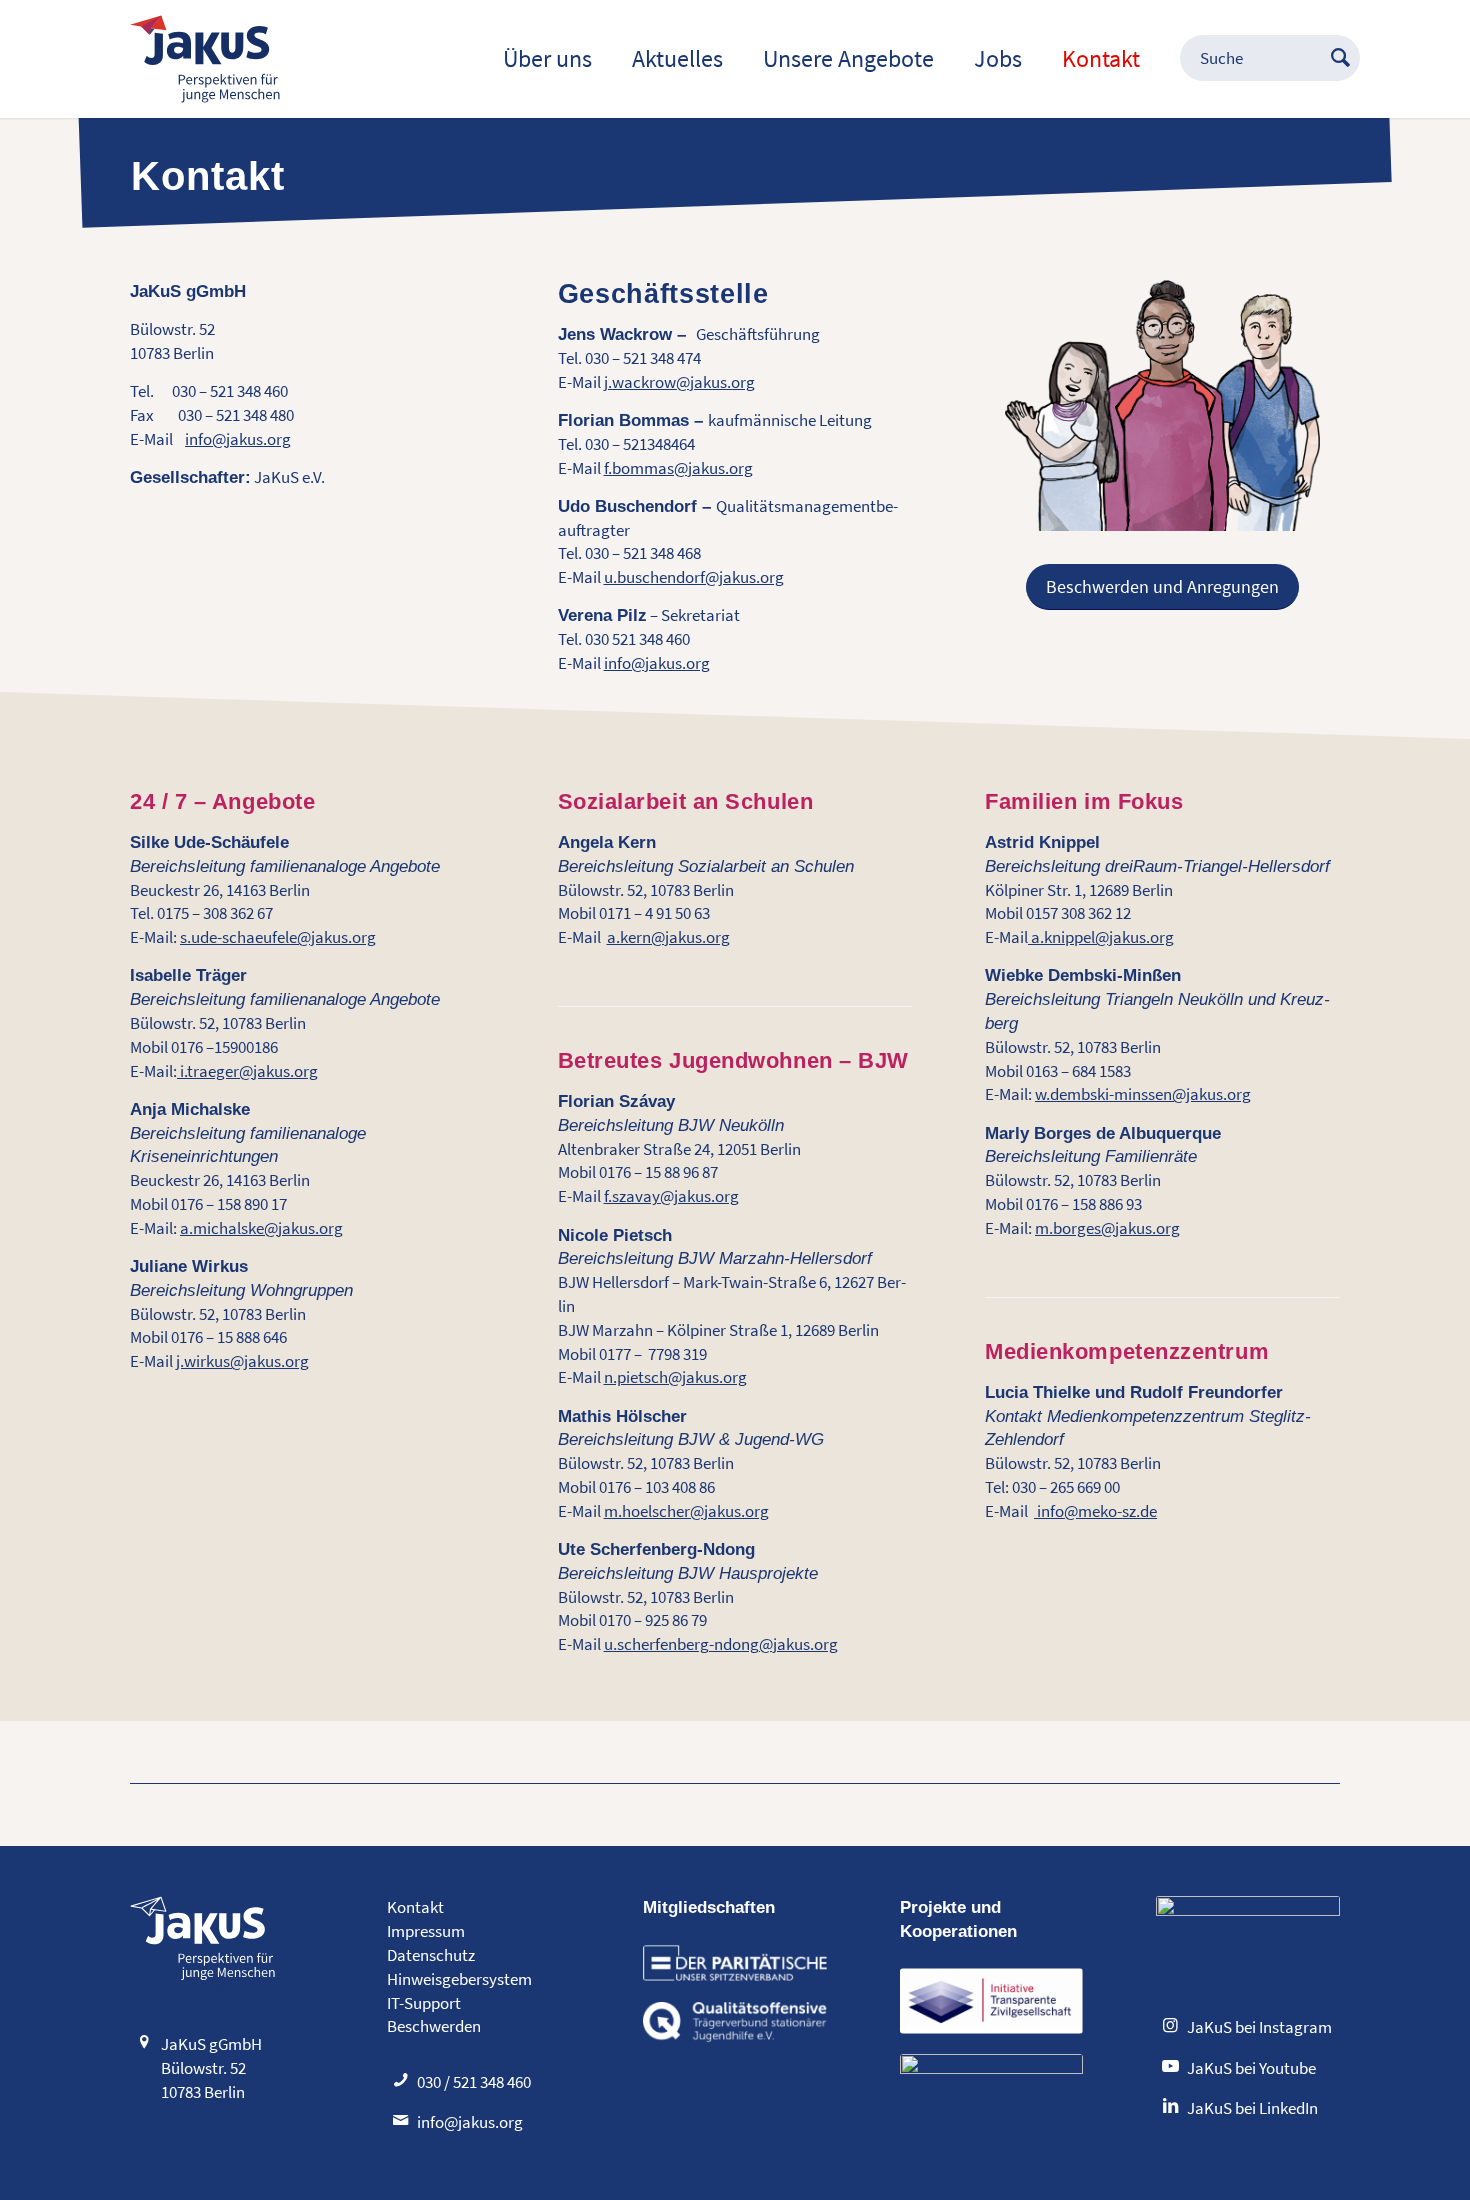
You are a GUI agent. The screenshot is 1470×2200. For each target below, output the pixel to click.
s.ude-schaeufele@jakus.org (278, 937)
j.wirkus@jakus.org (242, 1361)
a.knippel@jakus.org (1101, 937)
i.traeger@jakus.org (247, 1071)
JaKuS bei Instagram (1259, 2027)
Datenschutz (431, 1955)
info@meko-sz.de (1095, 1511)
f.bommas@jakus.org (678, 468)
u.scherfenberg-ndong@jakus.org (721, 1644)
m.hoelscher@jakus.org (686, 1511)
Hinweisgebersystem (459, 1979)
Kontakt (415, 1907)
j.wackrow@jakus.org (679, 382)
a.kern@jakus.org (668, 937)
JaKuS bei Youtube (1251, 2068)
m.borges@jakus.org (1107, 1228)
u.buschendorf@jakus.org (694, 577)
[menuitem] (547, 59)
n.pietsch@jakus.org (675, 1377)
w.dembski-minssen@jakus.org (1143, 1094)
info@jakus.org (238, 439)
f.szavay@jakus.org (671, 1196)
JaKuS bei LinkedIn (1252, 2108)
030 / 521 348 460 (474, 2082)
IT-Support (424, 2003)
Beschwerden (434, 2026)
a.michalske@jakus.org (261, 1228)
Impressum (426, 1931)
